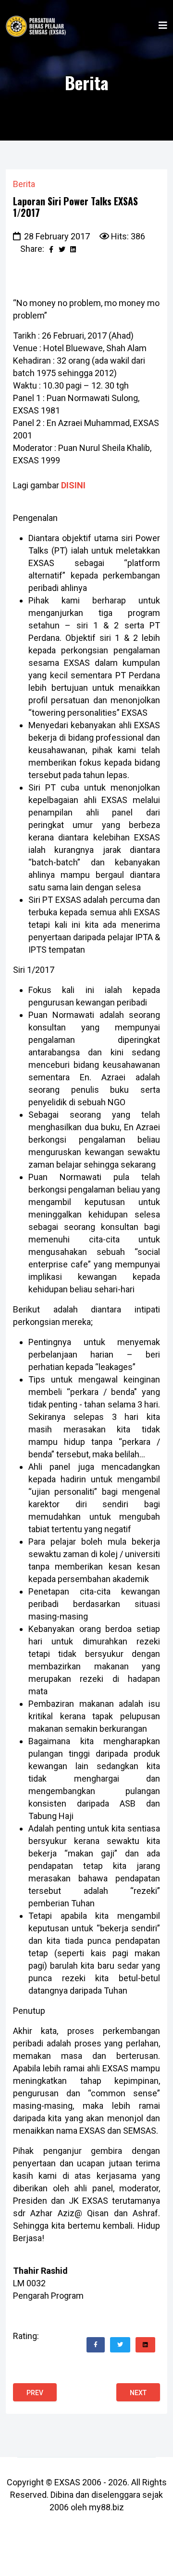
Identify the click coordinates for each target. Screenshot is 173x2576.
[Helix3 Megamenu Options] (163, 26)
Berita (24, 184)
